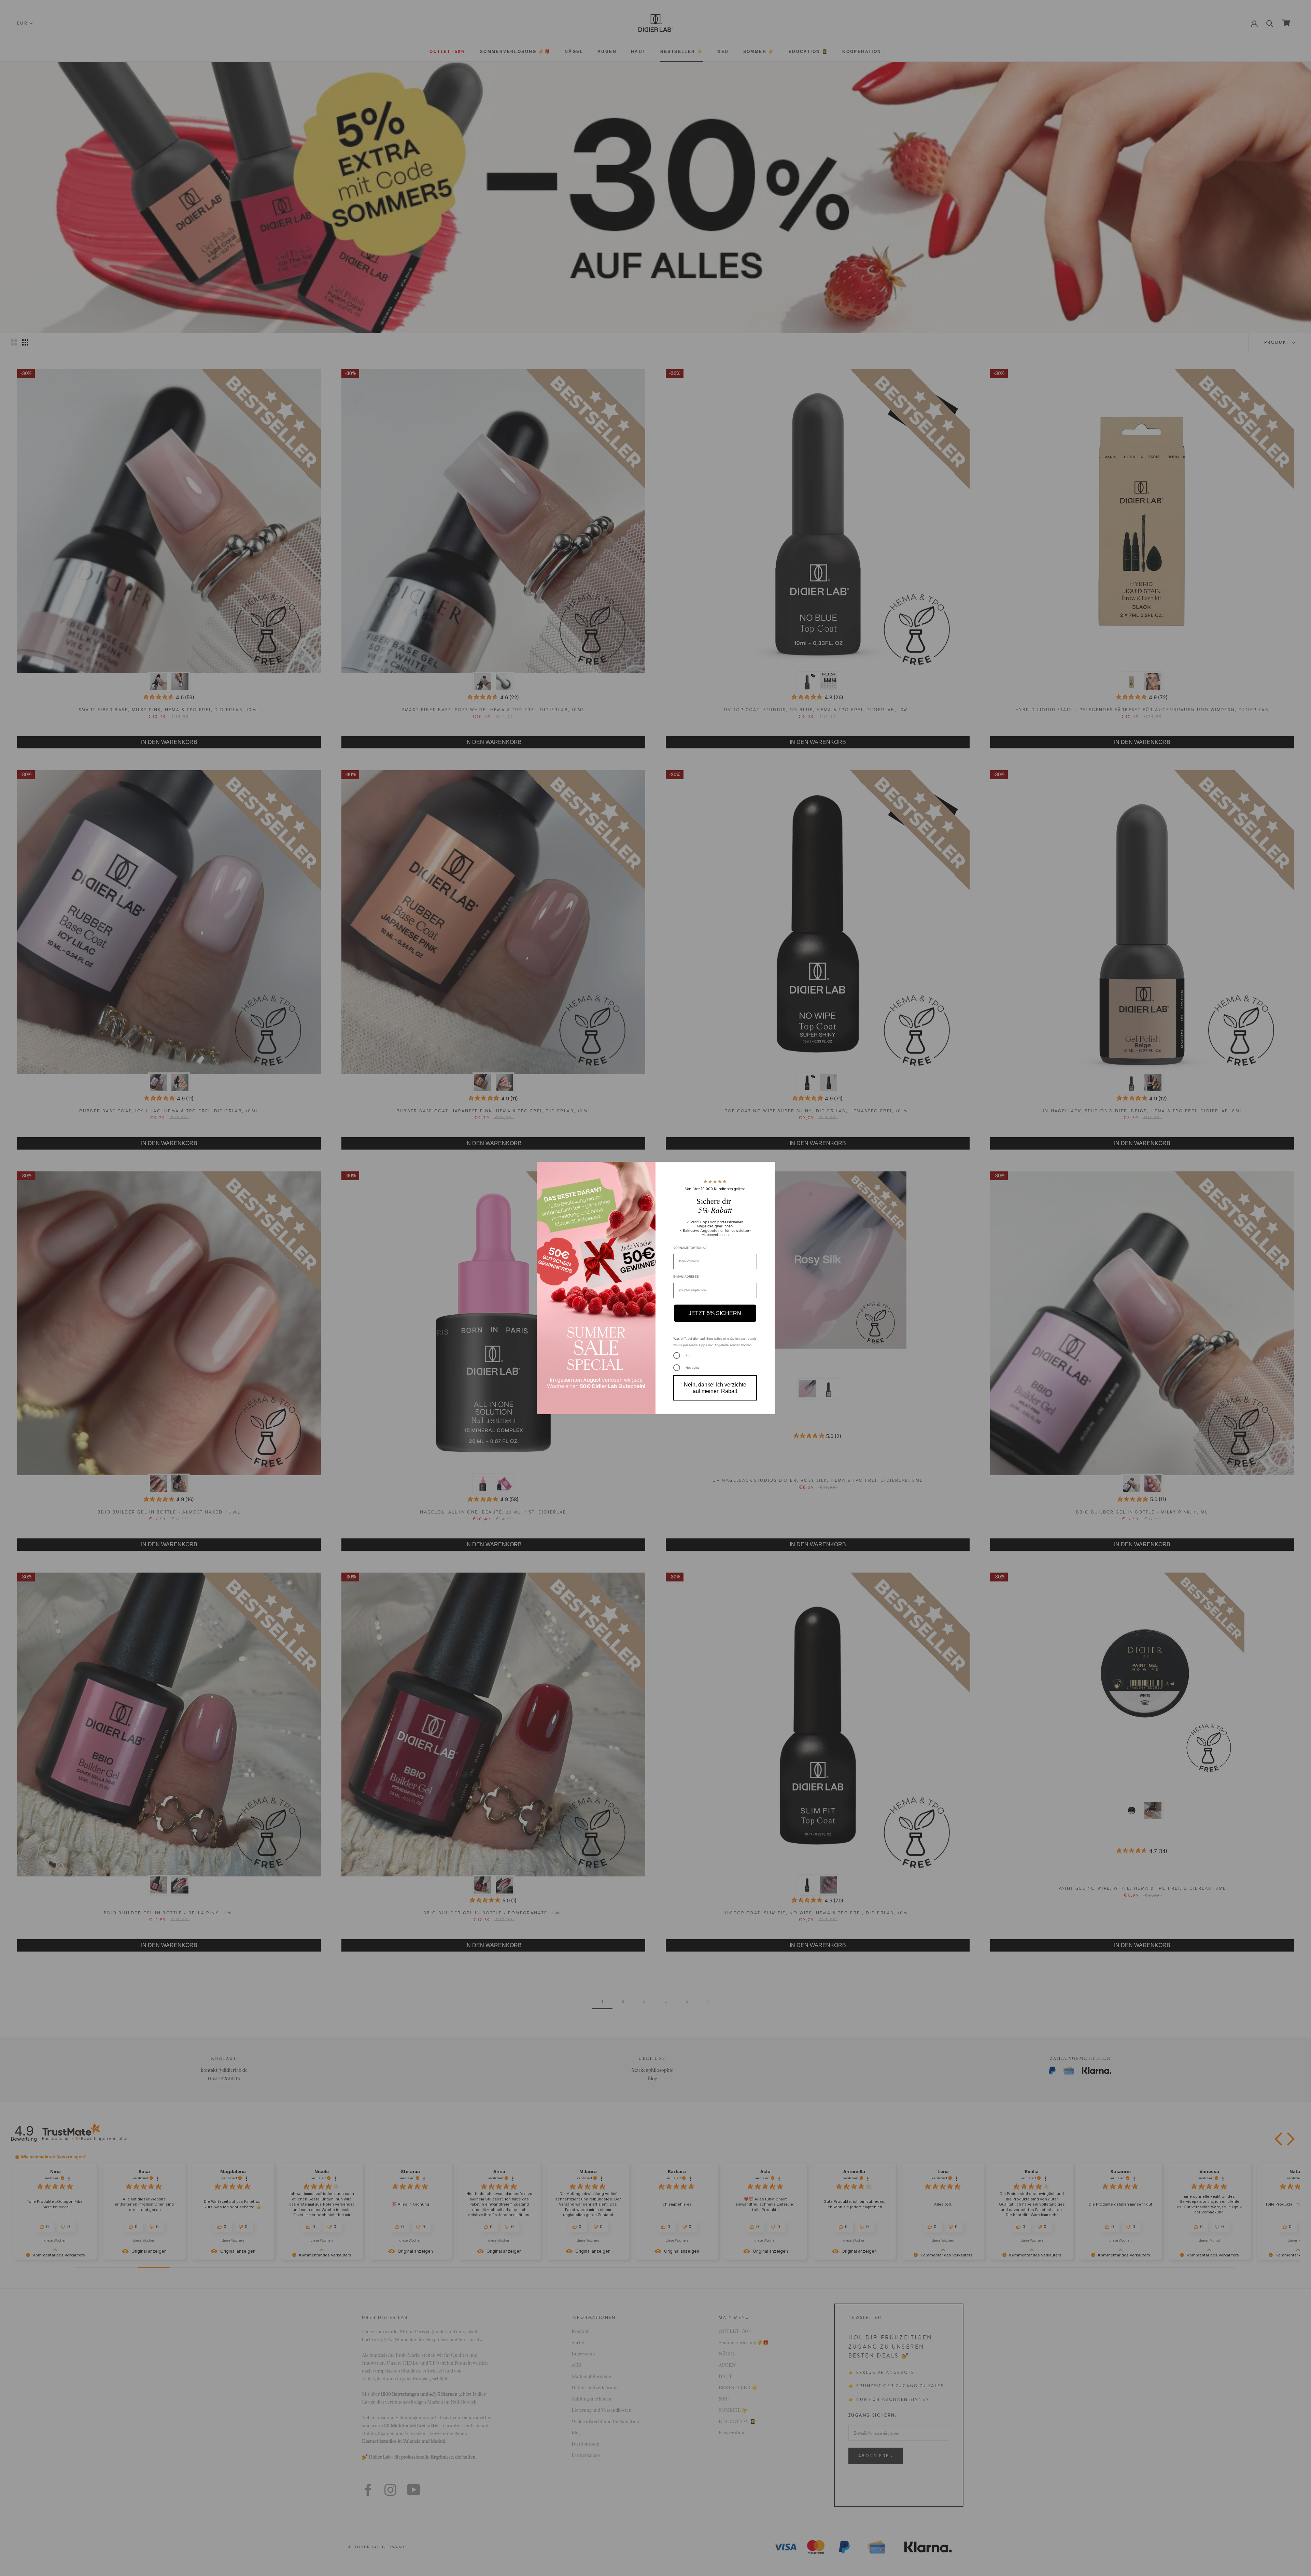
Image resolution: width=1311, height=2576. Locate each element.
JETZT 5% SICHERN (715, 1313)
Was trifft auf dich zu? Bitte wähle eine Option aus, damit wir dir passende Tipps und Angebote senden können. (715, 1342)
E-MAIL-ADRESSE (686, 1276)
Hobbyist (692, 1368)
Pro (688, 1355)
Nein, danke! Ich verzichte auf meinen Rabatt (715, 1388)
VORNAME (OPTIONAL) (690, 1248)
